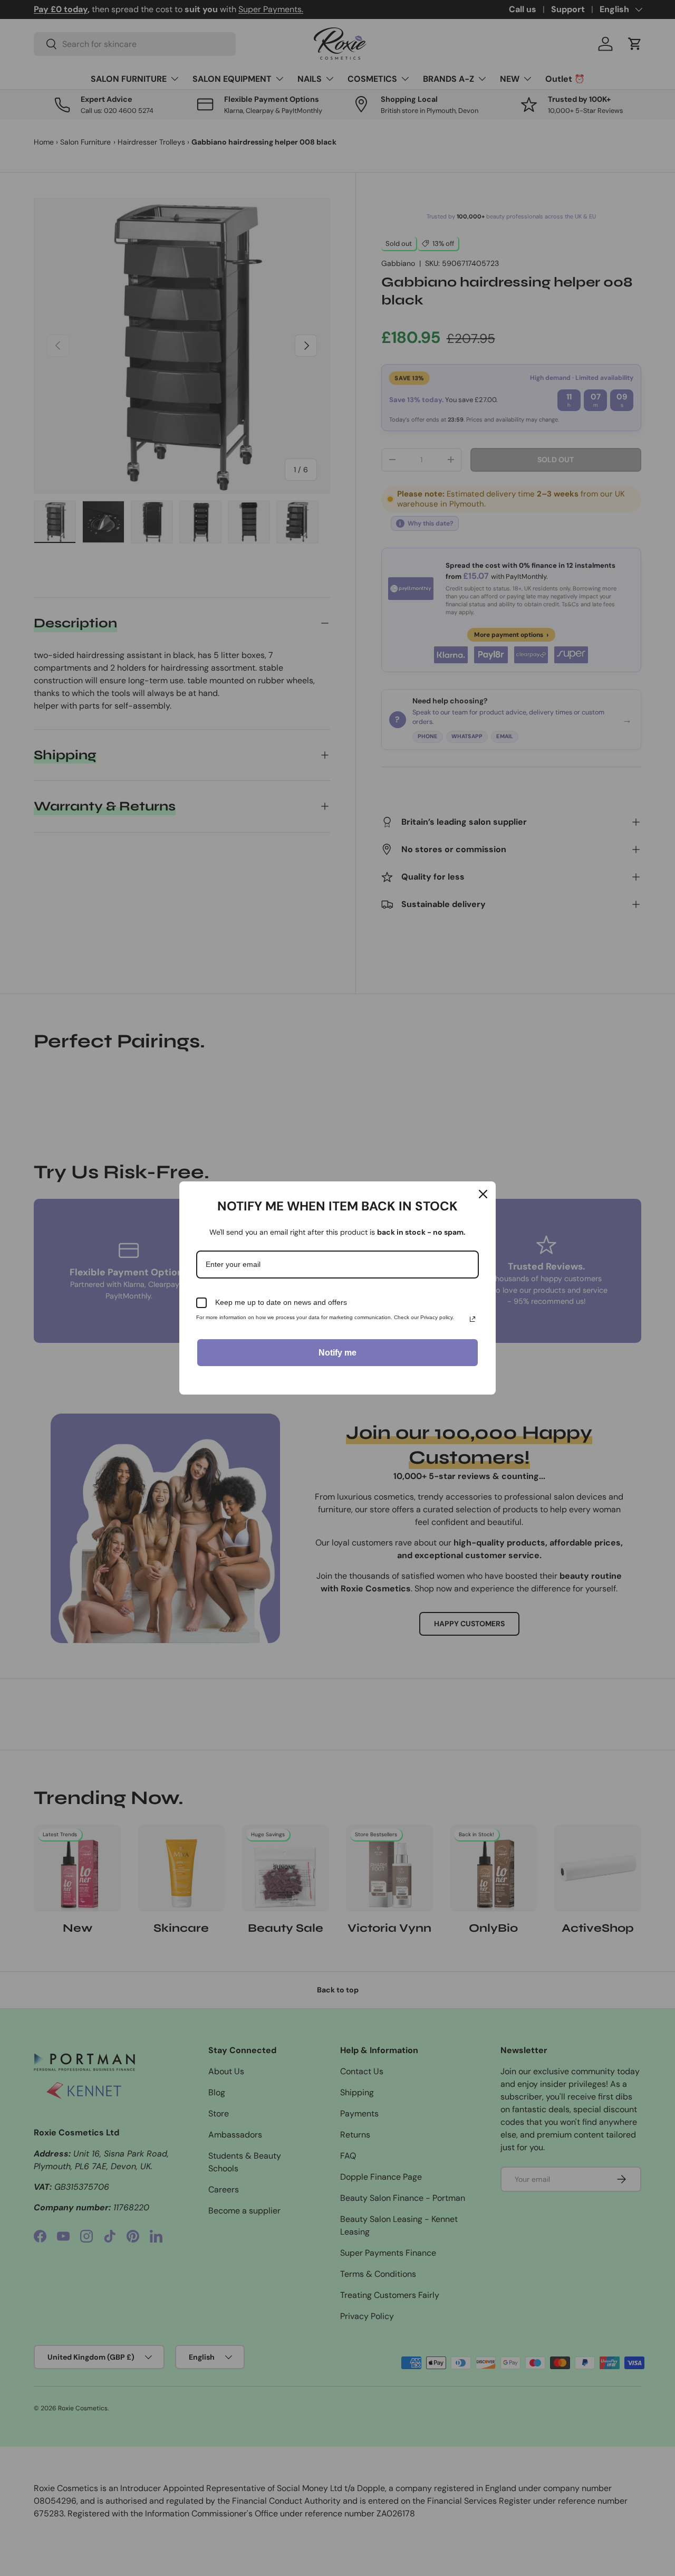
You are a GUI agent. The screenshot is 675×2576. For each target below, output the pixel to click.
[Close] (483, 1194)
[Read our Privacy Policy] (472, 1319)
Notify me (337, 1353)
